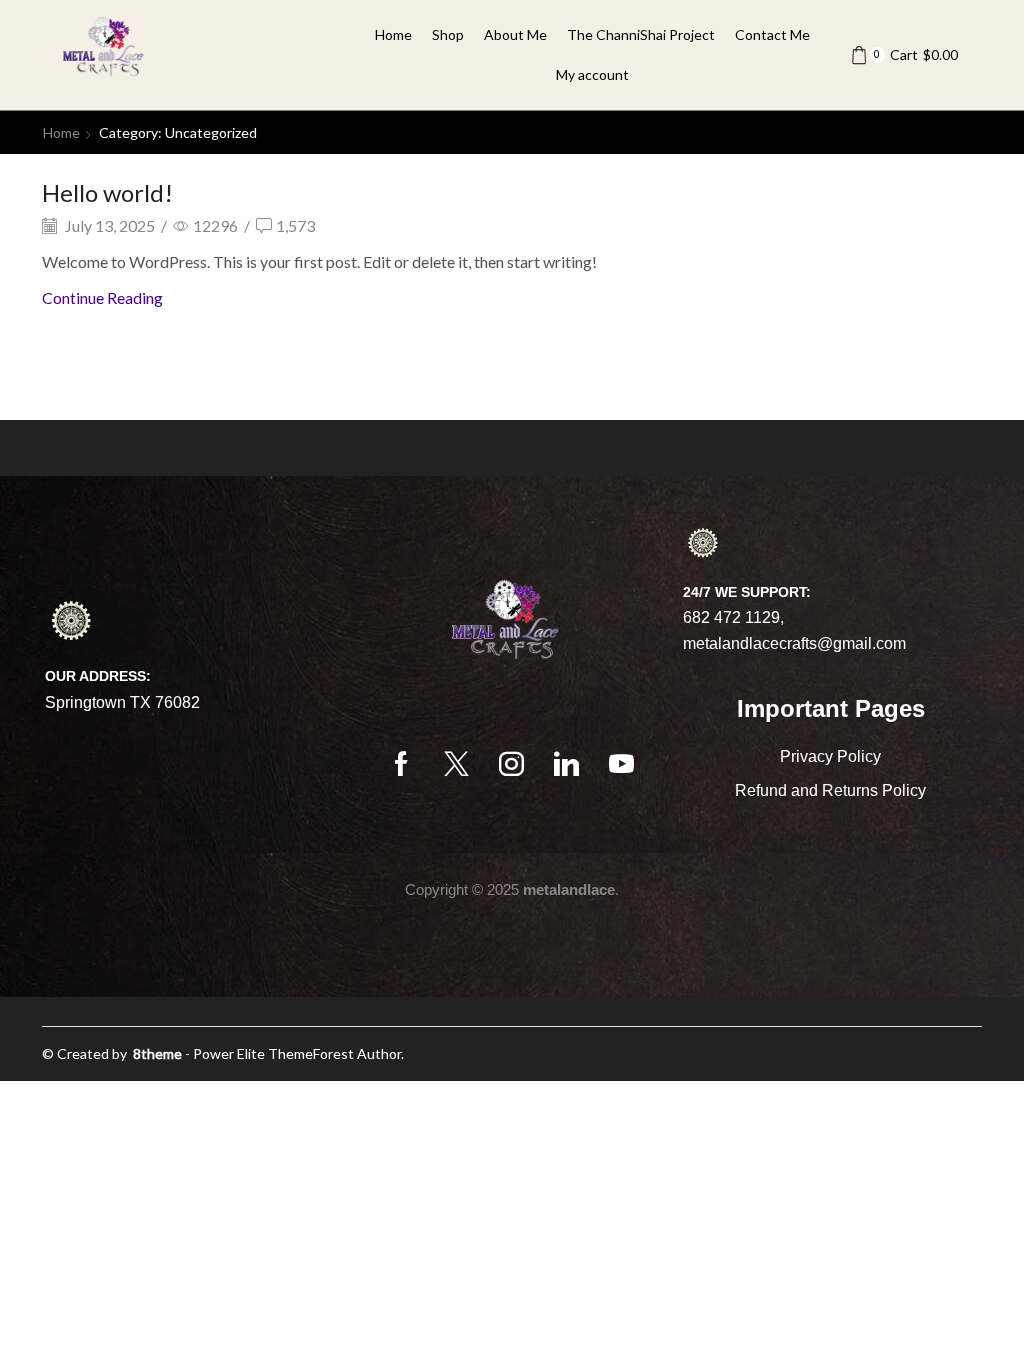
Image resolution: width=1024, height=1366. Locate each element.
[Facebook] (401, 763)
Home (393, 34)
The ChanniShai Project (641, 34)
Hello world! (107, 192)
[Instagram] (511, 763)
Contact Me (772, 34)
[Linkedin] (566, 763)
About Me (515, 34)
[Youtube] (621, 763)
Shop (448, 34)
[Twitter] (456, 763)
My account (592, 74)
